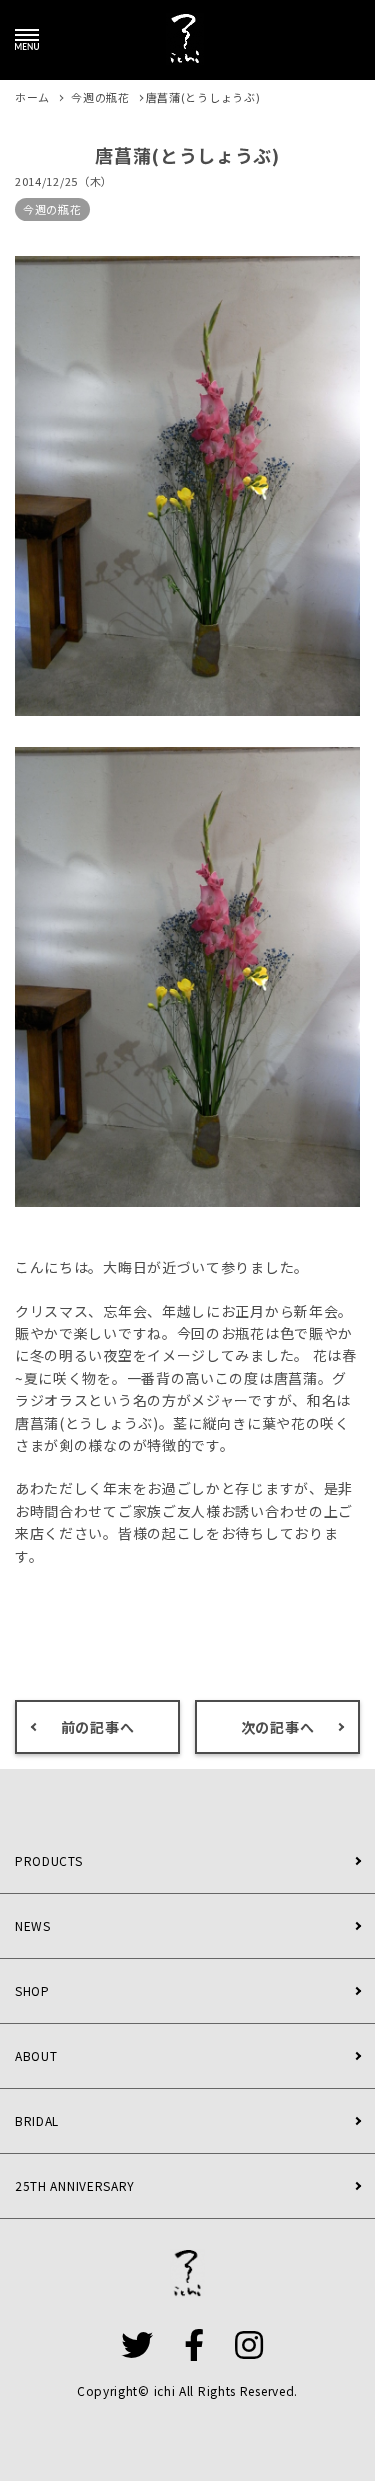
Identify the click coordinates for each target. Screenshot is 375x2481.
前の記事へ (98, 1727)
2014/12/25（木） (64, 181)
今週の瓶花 (52, 209)
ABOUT (36, 2055)
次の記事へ (278, 1727)
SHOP (32, 1990)
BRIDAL (37, 2120)
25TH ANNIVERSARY (75, 2185)
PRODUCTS (49, 1860)
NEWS (33, 1925)
